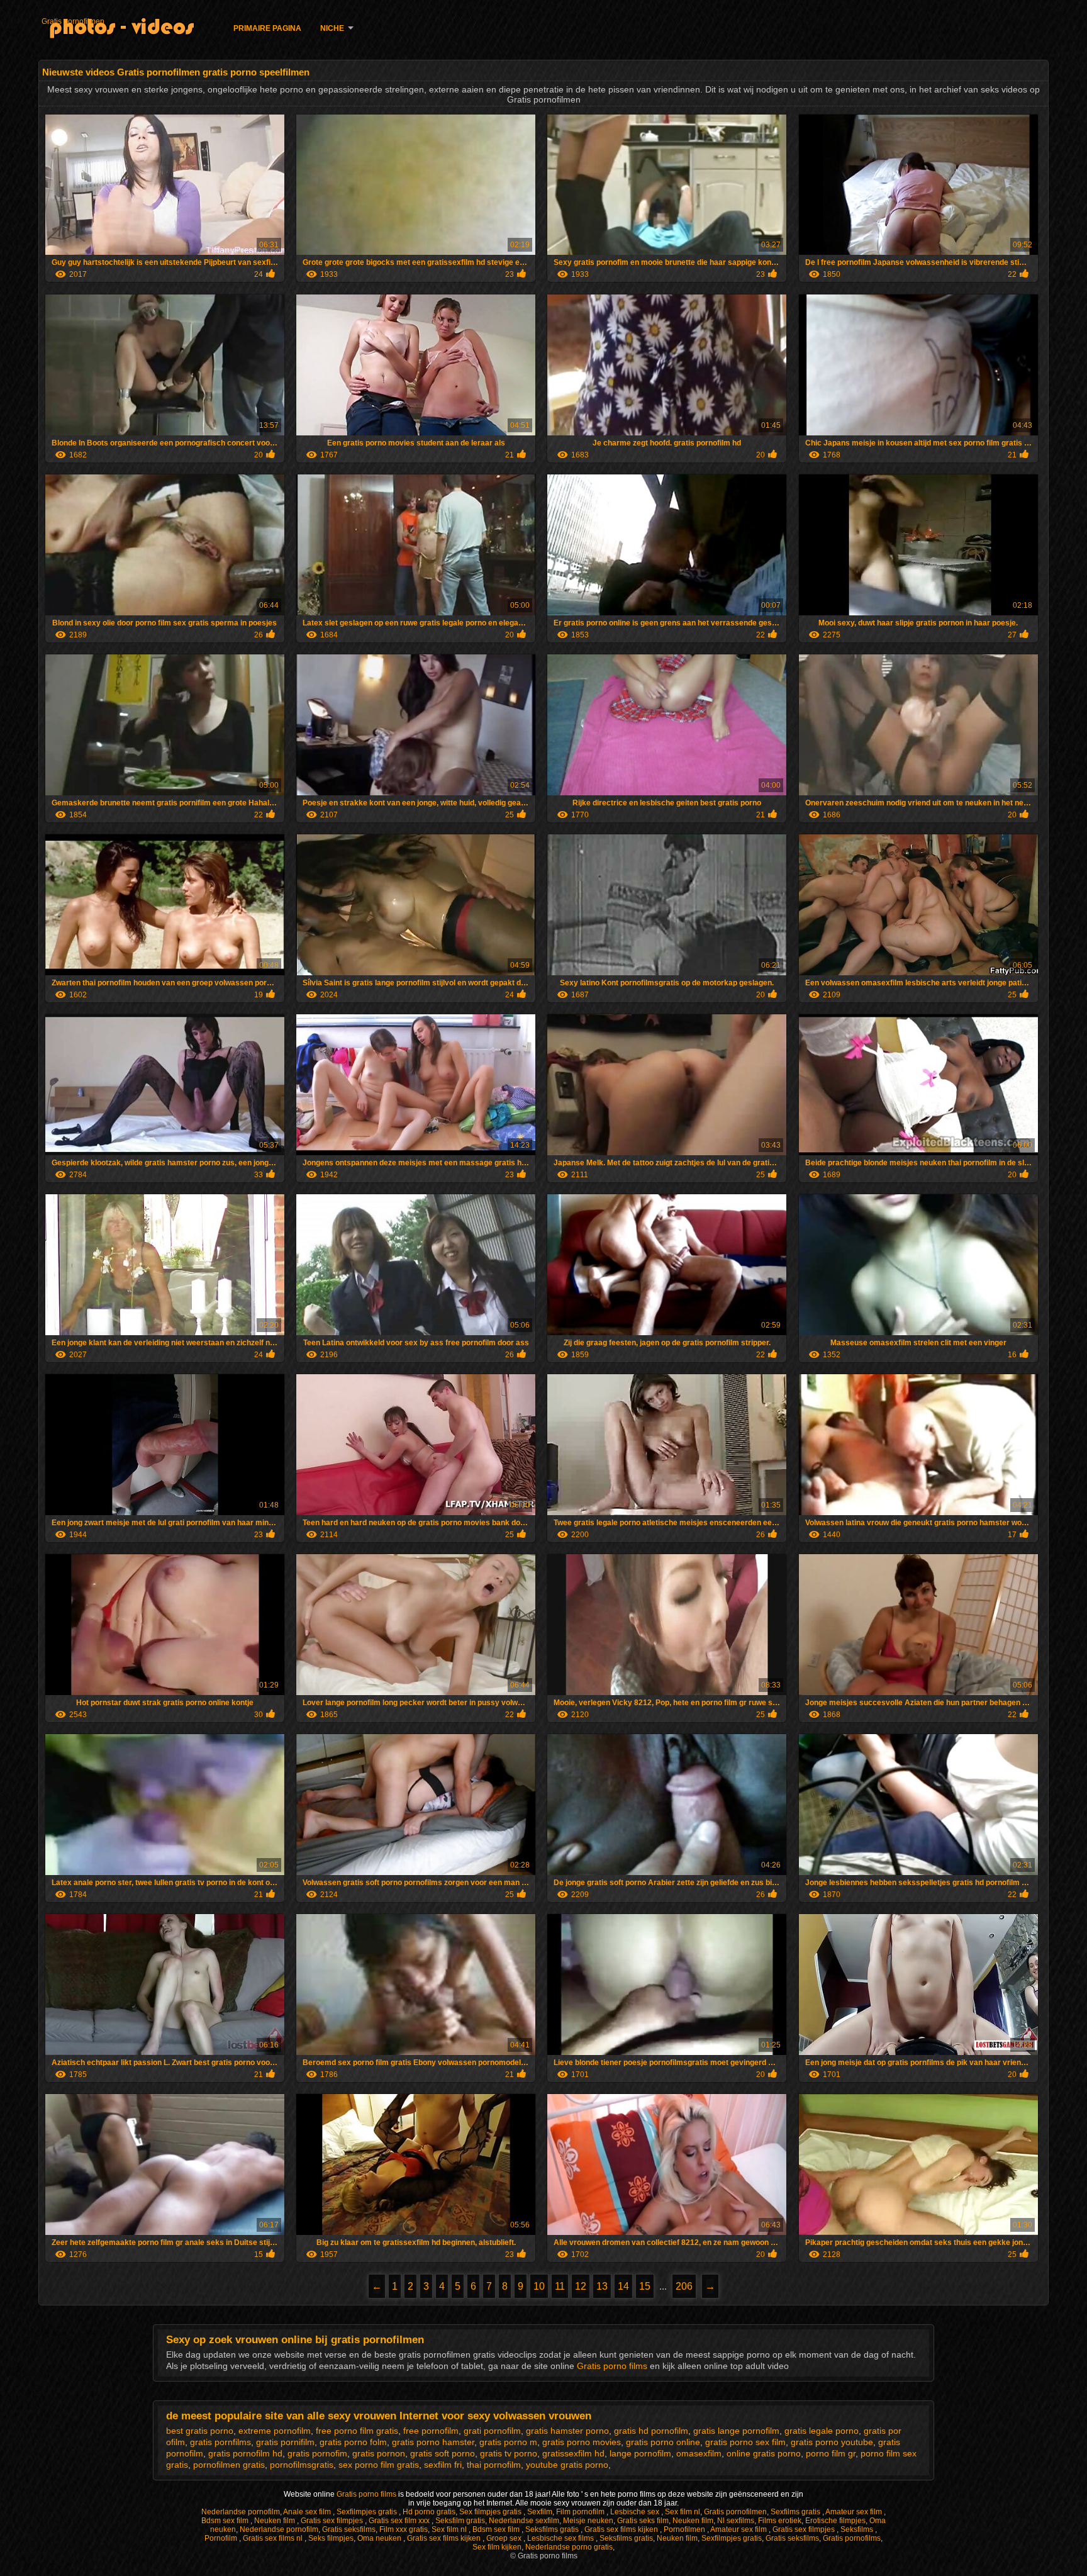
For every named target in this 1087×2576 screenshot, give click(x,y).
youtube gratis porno (567, 2465)
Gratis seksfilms (349, 2529)
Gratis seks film (643, 2521)
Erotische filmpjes (835, 2521)
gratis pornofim (317, 2453)
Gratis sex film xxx (400, 2521)
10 (539, 2286)
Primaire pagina (267, 28)
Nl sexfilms (736, 2521)
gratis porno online (663, 2442)
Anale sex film (308, 2512)
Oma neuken (380, 2538)
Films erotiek (780, 2521)
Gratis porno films (613, 2366)
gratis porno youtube (832, 2442)
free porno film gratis (357, 2431)
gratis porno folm (353, 2442)
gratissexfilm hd (573, 2453)
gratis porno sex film (745, 2442)
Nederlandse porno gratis (569, 2547)
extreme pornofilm (275, 2431)
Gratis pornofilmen (73, 21)
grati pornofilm (492, 2431)
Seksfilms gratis (553, 2529)
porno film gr (831, 2453)
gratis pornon (379, 2453)
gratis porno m (508, 2442)
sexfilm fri (443, 2465)
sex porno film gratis (379, 2465)
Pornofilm (222, 2538)
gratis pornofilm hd (245, 2453)
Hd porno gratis (429, 2512)
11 (560, 2286)
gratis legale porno (822, 2431)
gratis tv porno (509, 2453)
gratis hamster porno (567, 2431)
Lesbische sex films (561, 2538)
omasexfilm (699, 2453)
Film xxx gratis (404, 2529)
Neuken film (276, 2521)
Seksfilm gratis (460, 2521)
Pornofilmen (685, 2529)
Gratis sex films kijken (622, 2529)
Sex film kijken (497, 2547)
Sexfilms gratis (796, 2512)
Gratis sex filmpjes (333, 2521)
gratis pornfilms (220, 2442)
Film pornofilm (581, 2512)
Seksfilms (858, 2529)
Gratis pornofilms (852, 2538)
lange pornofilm (640, 2453)
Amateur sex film (855, 2512)
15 (645, 2286)
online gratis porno (764, 2453)
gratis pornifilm (285, 2442)
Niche (332, 28)
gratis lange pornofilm (736, 2431)
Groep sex (505, 2538)
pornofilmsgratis (302, 2465)
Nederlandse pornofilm (241, 2512)
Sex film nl (683, 2512)
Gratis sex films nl (274, 2538)
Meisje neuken (588, 2521)
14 (623, 2286)
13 (602, 2286)
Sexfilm (540, 2512)
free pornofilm (431, 2431)
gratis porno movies (582, 2442)
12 (581, 2286)
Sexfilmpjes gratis (368, 2512)
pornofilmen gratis (229, 2465)
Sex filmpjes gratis (491, 2512)
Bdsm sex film (226, 2521)
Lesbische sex (636, 2512)
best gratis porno (200, 2431)
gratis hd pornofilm (651, 2431)
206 (684, 2286)
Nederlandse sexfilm (524, 2521)
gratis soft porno (443, 2453)
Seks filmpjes (331, 2538)
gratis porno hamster (433, 2442)
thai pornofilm (494, 2465)
